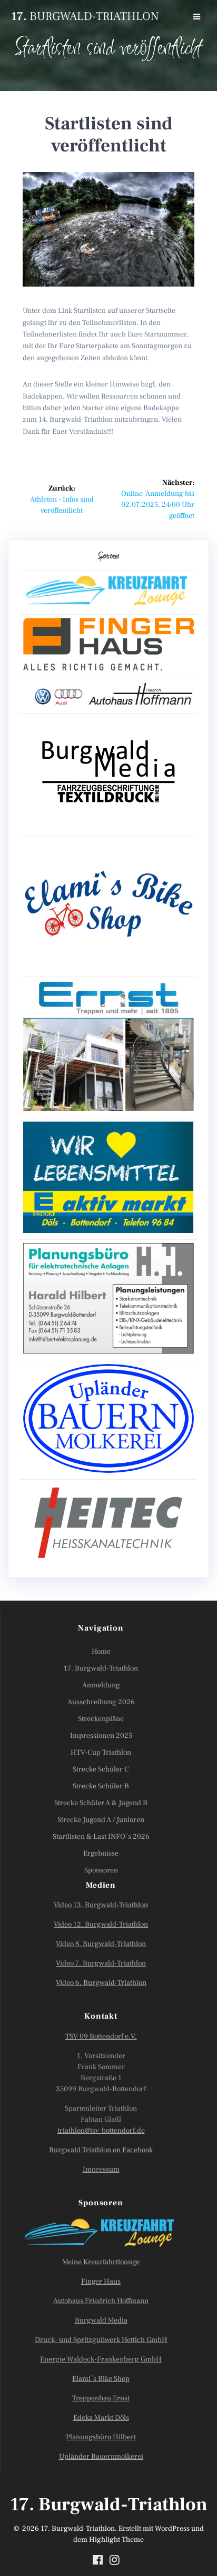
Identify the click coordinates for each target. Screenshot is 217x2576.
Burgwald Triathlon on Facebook (101, 2150)
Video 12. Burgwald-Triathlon (101, 1925)
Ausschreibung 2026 (101, 1702)
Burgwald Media (101, 2320)
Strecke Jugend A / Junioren (101, 1820)
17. (85, 16)
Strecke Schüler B (101, 1786)
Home (101, 1652)
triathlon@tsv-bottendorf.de (101, 2131)
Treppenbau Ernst (101, 2398)
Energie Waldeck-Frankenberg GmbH (101, 2359)
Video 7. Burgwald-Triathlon (101, 1963)
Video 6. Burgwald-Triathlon (101, 1983)
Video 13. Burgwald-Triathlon (101, 1905)
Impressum (101, 2170)
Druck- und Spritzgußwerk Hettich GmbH (101, 2340)
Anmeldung (101, 1685)
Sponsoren (101, 1870)
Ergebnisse (101, 1854)
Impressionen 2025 (101, 1736)
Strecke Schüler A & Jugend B (101, 1803)
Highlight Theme (116, 2540)
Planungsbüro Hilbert (101, 2437)
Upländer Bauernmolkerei (101, 2457)
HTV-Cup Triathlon (101, 1753)
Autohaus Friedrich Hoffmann (101, 2301)
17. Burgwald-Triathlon (101, 1668)
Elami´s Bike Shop (101, 2379)
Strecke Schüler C (101, 1769)
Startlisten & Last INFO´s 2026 (101, 1837)
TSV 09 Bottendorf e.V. (101, 2037)
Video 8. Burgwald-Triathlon (101, 1944)
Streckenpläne (101, 1719)
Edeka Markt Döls (101, 2418)
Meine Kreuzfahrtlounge (101, 2262)
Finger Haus (101, 2282)
